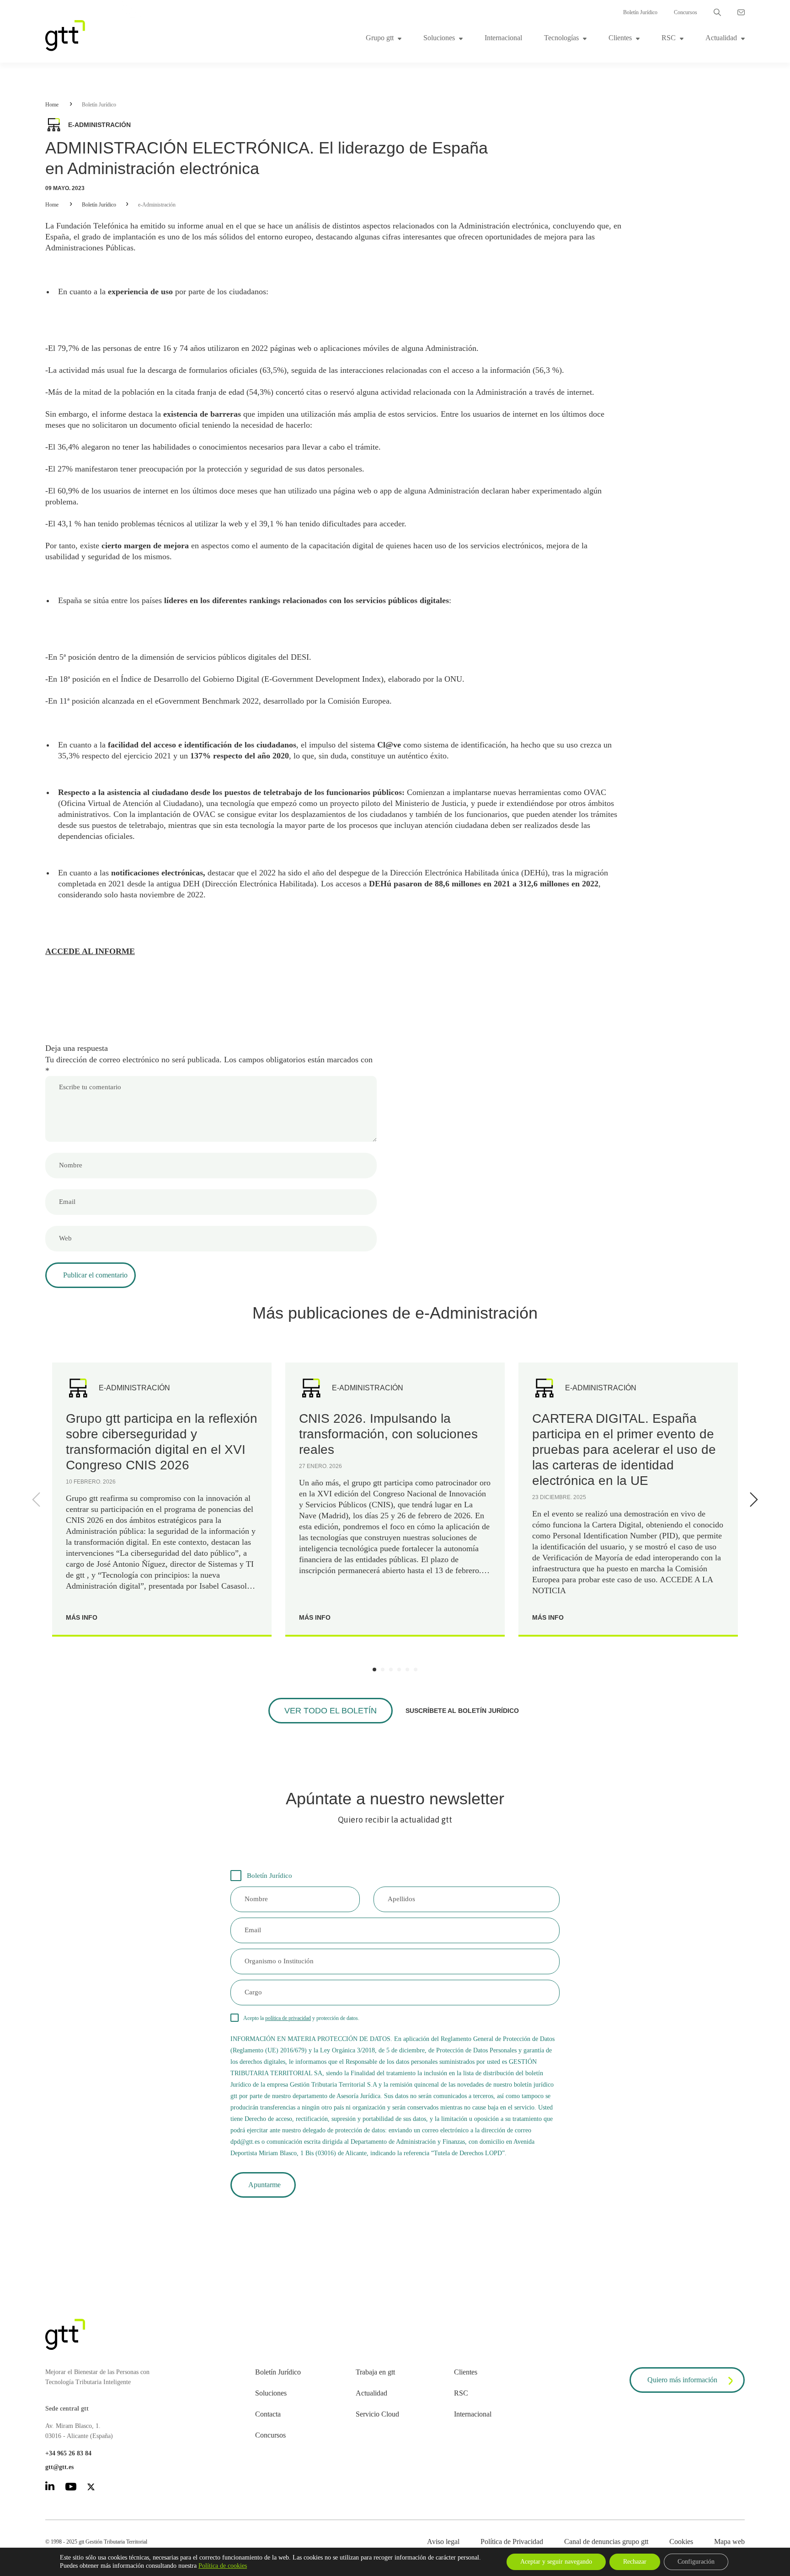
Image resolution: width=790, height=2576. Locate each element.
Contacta (268, 2414)
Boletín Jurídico (640, 12)
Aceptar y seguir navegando (556, 2562)
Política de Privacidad (512, 2542)
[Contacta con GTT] (741, 12)
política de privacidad (288, 2018)
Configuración (696, 2562)
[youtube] (71, 2488)
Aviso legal (443, 2542)
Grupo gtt (380, 38)
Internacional (503, 38)
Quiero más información (682, 2380)
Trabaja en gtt (375, 2372)
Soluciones (439, 38)
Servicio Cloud (377, 2414)
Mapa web (729, 2542)
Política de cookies (223, 2566)
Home (52, 105)
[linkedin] (50, 2488)
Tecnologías (561, 38)
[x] (91, 2489)
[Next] (752, 1500)
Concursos (686, 12)
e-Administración (157, 205)
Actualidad (721, 38)
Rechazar (635, 2562)
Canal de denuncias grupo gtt (606, 2542)
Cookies (681, 2542)
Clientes (620, 38)
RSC (669, 38)
